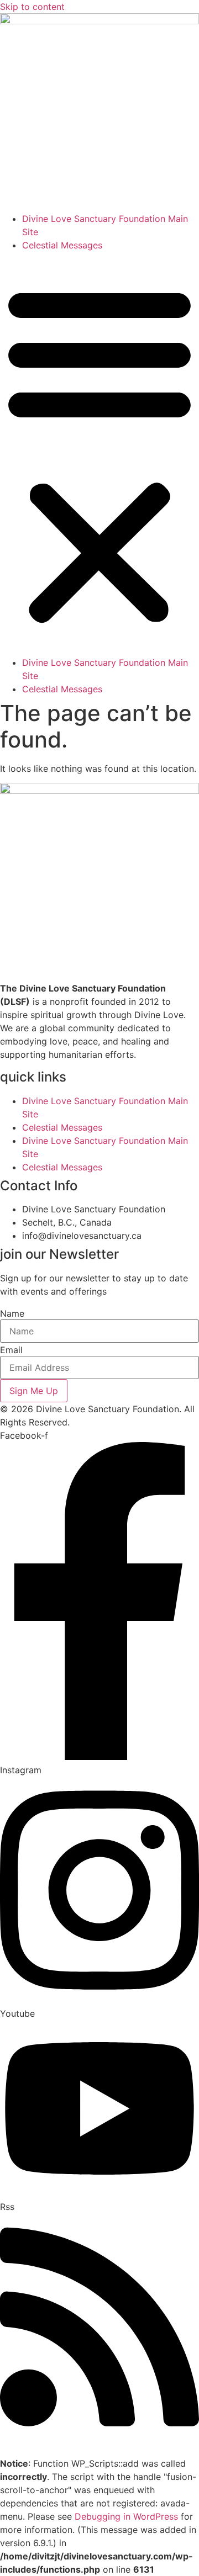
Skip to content (32, 7)
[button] (99, 454)
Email (11, 1350)
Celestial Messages (62, 245)
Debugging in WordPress (126, 2516)
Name (12, 1313)
